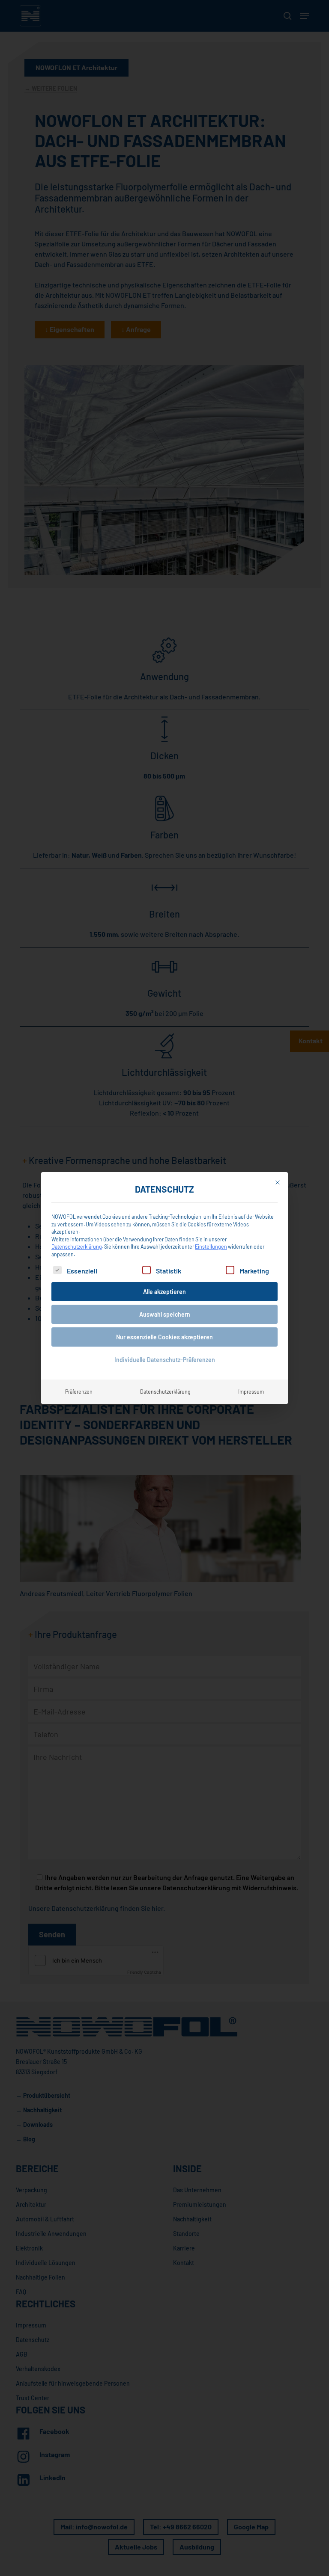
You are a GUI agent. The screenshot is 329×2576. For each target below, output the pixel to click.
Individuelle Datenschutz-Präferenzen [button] (165, 1360)
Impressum (251, 1392)
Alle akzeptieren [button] (164, 1292)
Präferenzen (79, 1392)
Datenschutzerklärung (77, 1247)
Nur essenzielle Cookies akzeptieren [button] (164, 1337)
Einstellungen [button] (211, 1247)
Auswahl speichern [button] (165, 1314)
